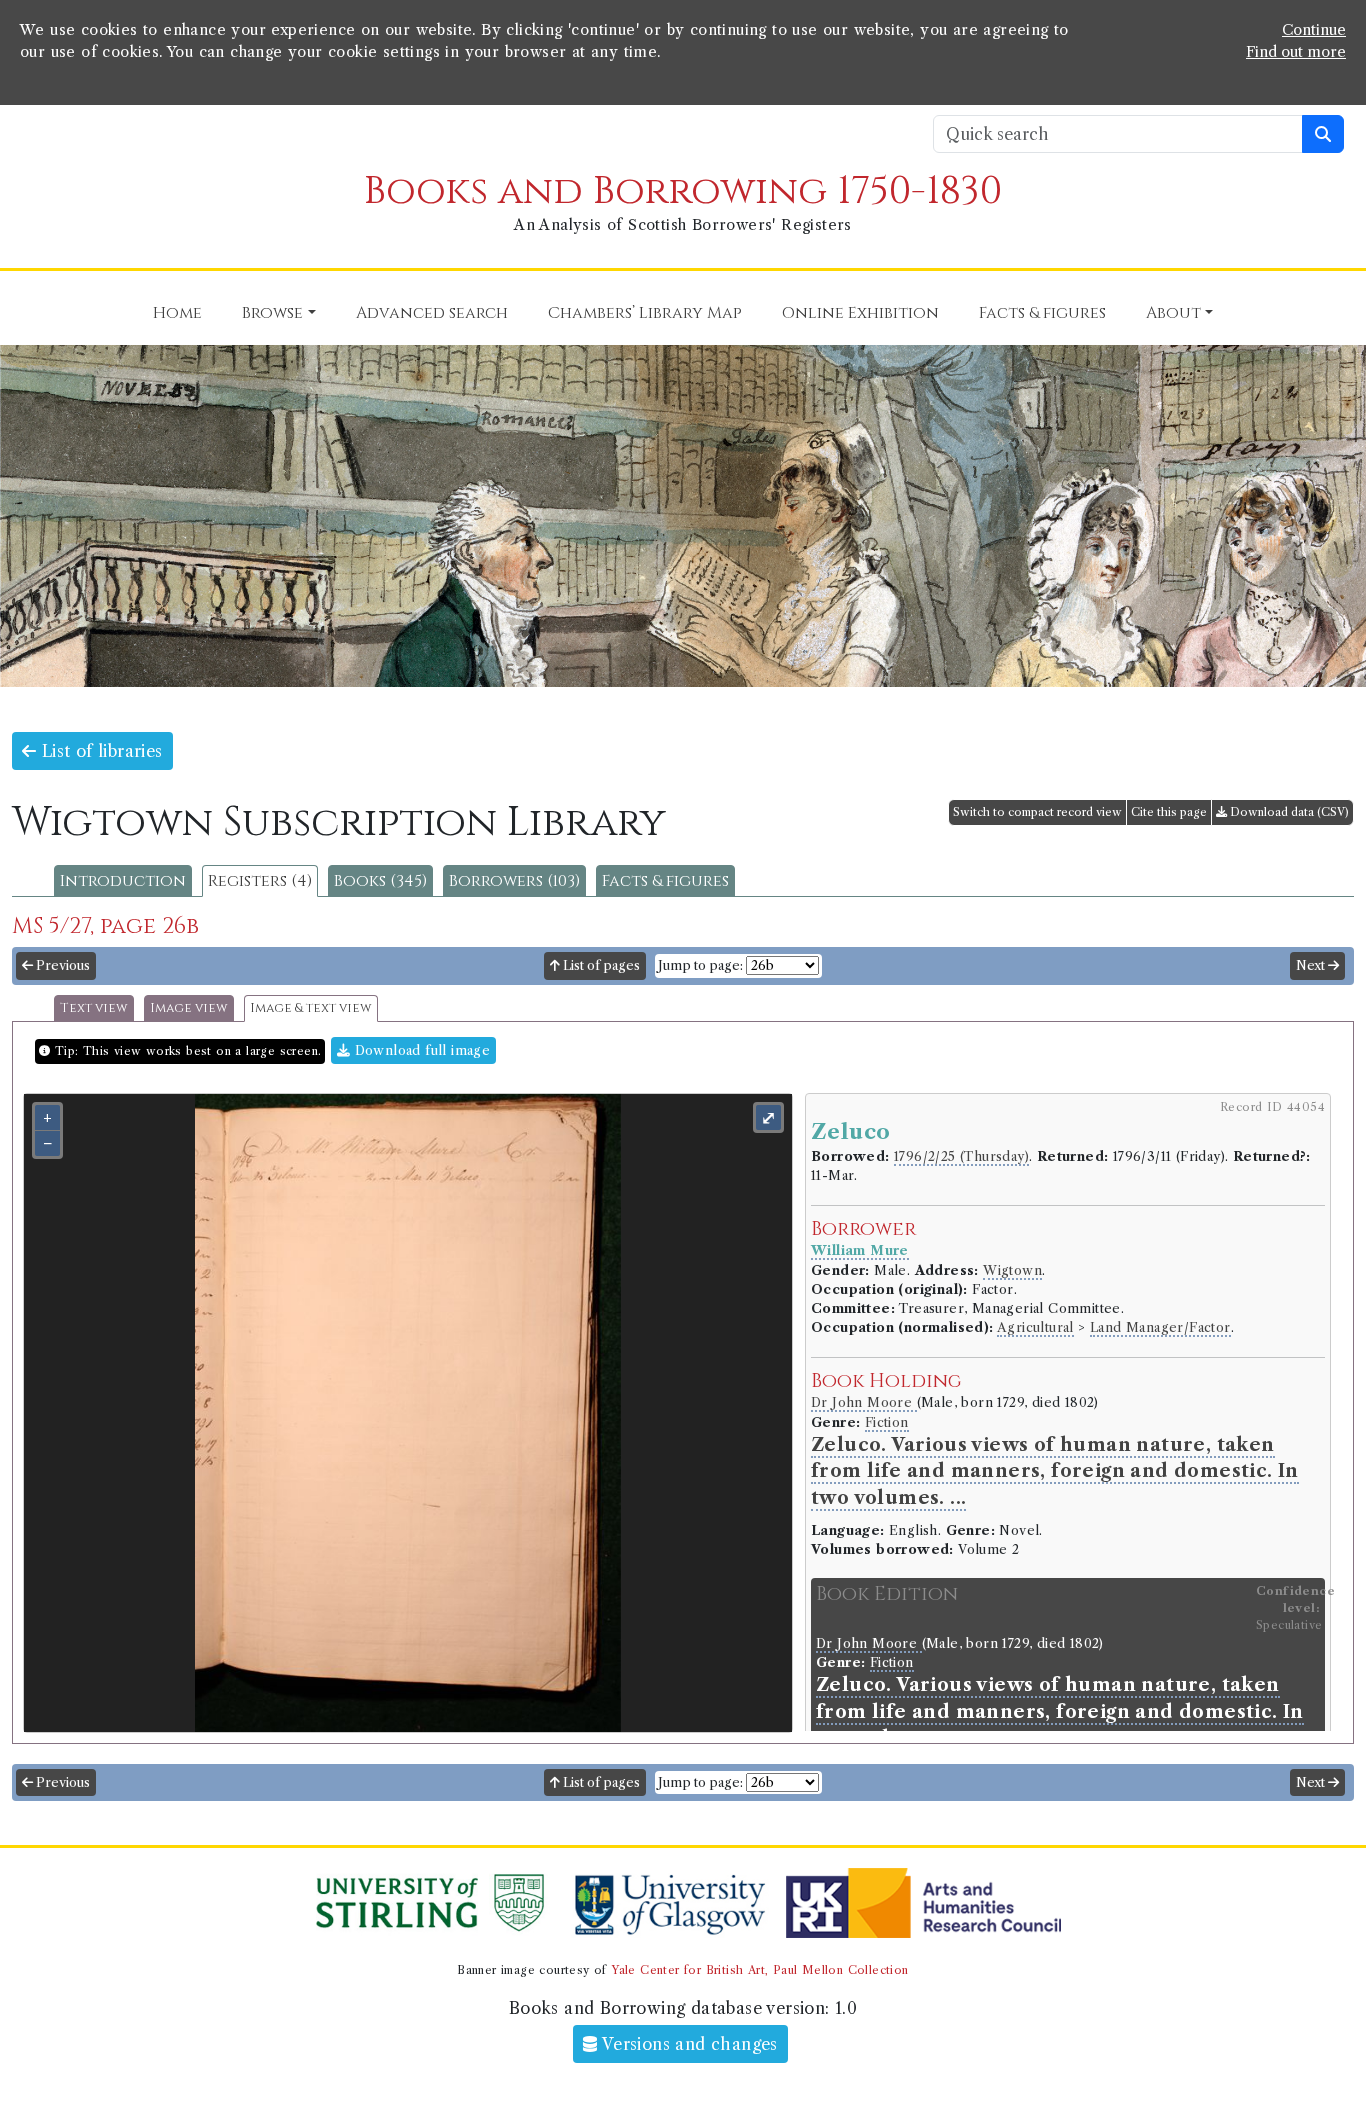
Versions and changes (688, 2044)
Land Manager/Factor (1160, 1327)
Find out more (1296, 52)
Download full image (420, 1050)
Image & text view (311, 1008)
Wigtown (1012, 1270)
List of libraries (99, 751)
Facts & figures (665, 881)
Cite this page (1169, 812)
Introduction (123, 881)
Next (1312, 965)
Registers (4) (260, 881)
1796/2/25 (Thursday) (961, 1156)
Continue (1314, 30)
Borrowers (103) (514, 881)
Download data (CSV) (1288, 812)
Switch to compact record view (1037, 812)
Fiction (887, 1422)
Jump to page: (700, 965)
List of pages (600, 965)
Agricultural (1035, 1327)
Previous (61, 965)
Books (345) (380, 881)
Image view (189, 1008)
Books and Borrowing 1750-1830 (683, 191)
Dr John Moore (864, 1402)
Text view (94, 1008)
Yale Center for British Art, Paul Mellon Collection (759, 1970)
